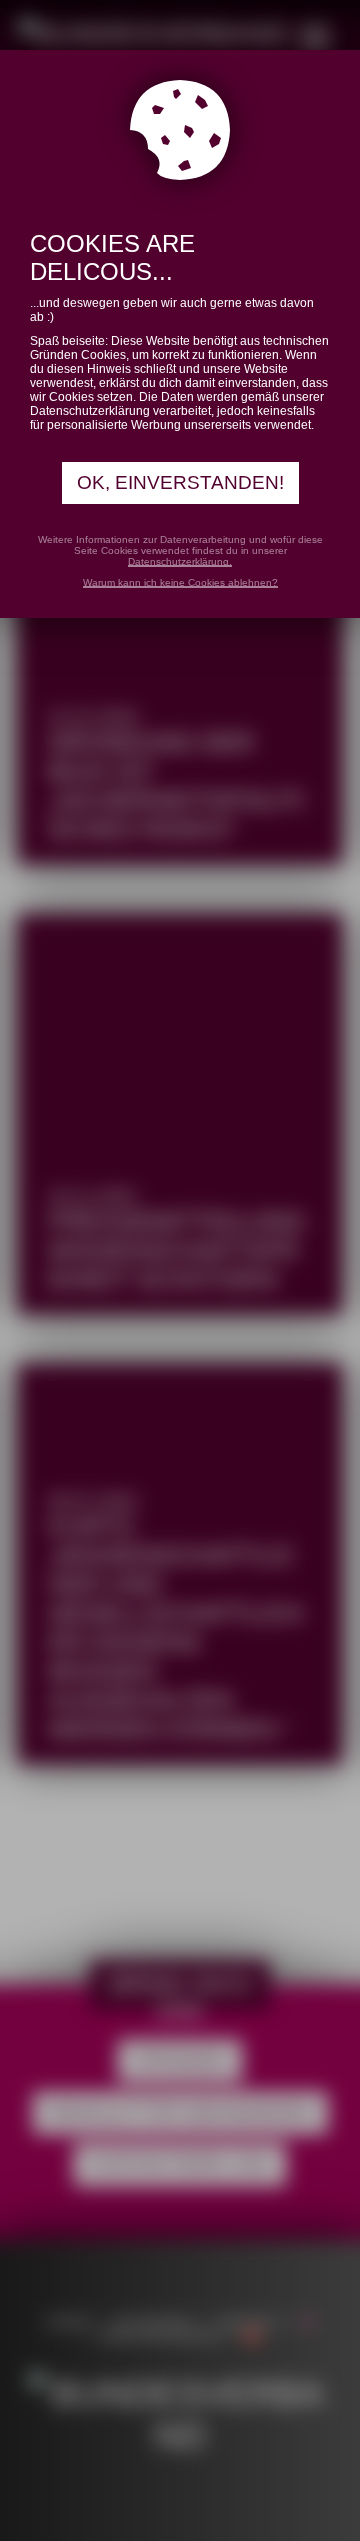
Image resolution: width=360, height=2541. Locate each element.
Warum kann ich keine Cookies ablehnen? (180, 582)
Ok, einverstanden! (180, 482)
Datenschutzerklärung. (180, 561)
